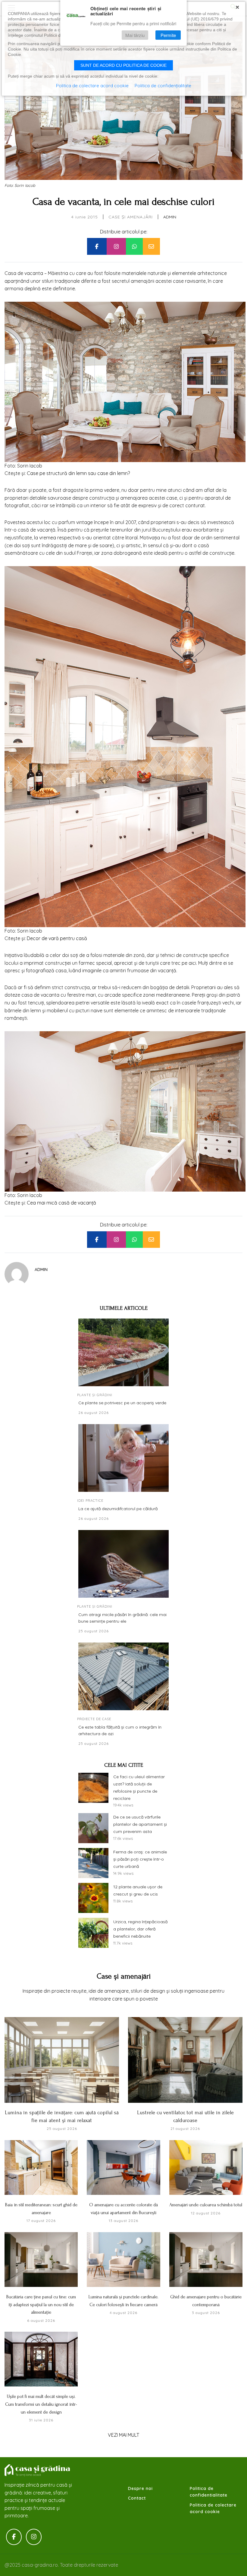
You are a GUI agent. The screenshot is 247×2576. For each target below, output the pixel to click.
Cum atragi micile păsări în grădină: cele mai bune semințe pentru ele (122, 1618)
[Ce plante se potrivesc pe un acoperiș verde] (123, 1352)
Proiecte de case (94, 1719)
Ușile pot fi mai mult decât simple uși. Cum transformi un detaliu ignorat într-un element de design (41, 2404)
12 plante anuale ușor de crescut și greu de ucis (138, 1890)
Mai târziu (135, 35)
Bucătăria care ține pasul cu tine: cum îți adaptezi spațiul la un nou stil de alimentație (41, 2305)
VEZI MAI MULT (123, 2435)
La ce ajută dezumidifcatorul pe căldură (118, 1509)
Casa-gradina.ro (38, 2470)
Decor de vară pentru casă (57, 938)
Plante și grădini (95, 1395)
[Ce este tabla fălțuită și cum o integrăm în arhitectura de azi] (123, 1676)
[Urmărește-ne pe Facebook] (14, 2537)
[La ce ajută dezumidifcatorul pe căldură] (123, 1458)
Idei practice (90, 1501)
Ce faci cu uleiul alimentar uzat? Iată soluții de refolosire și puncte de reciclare (139, 1787)
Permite (168, 35)
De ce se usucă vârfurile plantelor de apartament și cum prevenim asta (140, 1824)
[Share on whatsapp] (134, 246)
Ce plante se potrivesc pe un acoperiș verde (122, 1403)
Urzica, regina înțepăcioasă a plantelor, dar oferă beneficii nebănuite (140, 1929)
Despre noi (140, 2488)
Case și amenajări (131, 217)
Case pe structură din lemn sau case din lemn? (78, 473)
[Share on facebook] (97, 246)
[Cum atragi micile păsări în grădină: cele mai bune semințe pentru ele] (123, 1564)
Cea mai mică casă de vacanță (61, 1203)
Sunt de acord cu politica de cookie (123, 65)
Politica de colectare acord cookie (213, 2508)
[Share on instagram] (116, 246)
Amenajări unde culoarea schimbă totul (206, 2205)
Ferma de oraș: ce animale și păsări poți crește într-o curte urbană (140, 1859)
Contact (137, 2498)
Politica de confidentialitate (209, 2492)
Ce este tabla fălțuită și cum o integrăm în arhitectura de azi (120, 1730)
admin (170, 217)
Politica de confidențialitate (163, 86)
